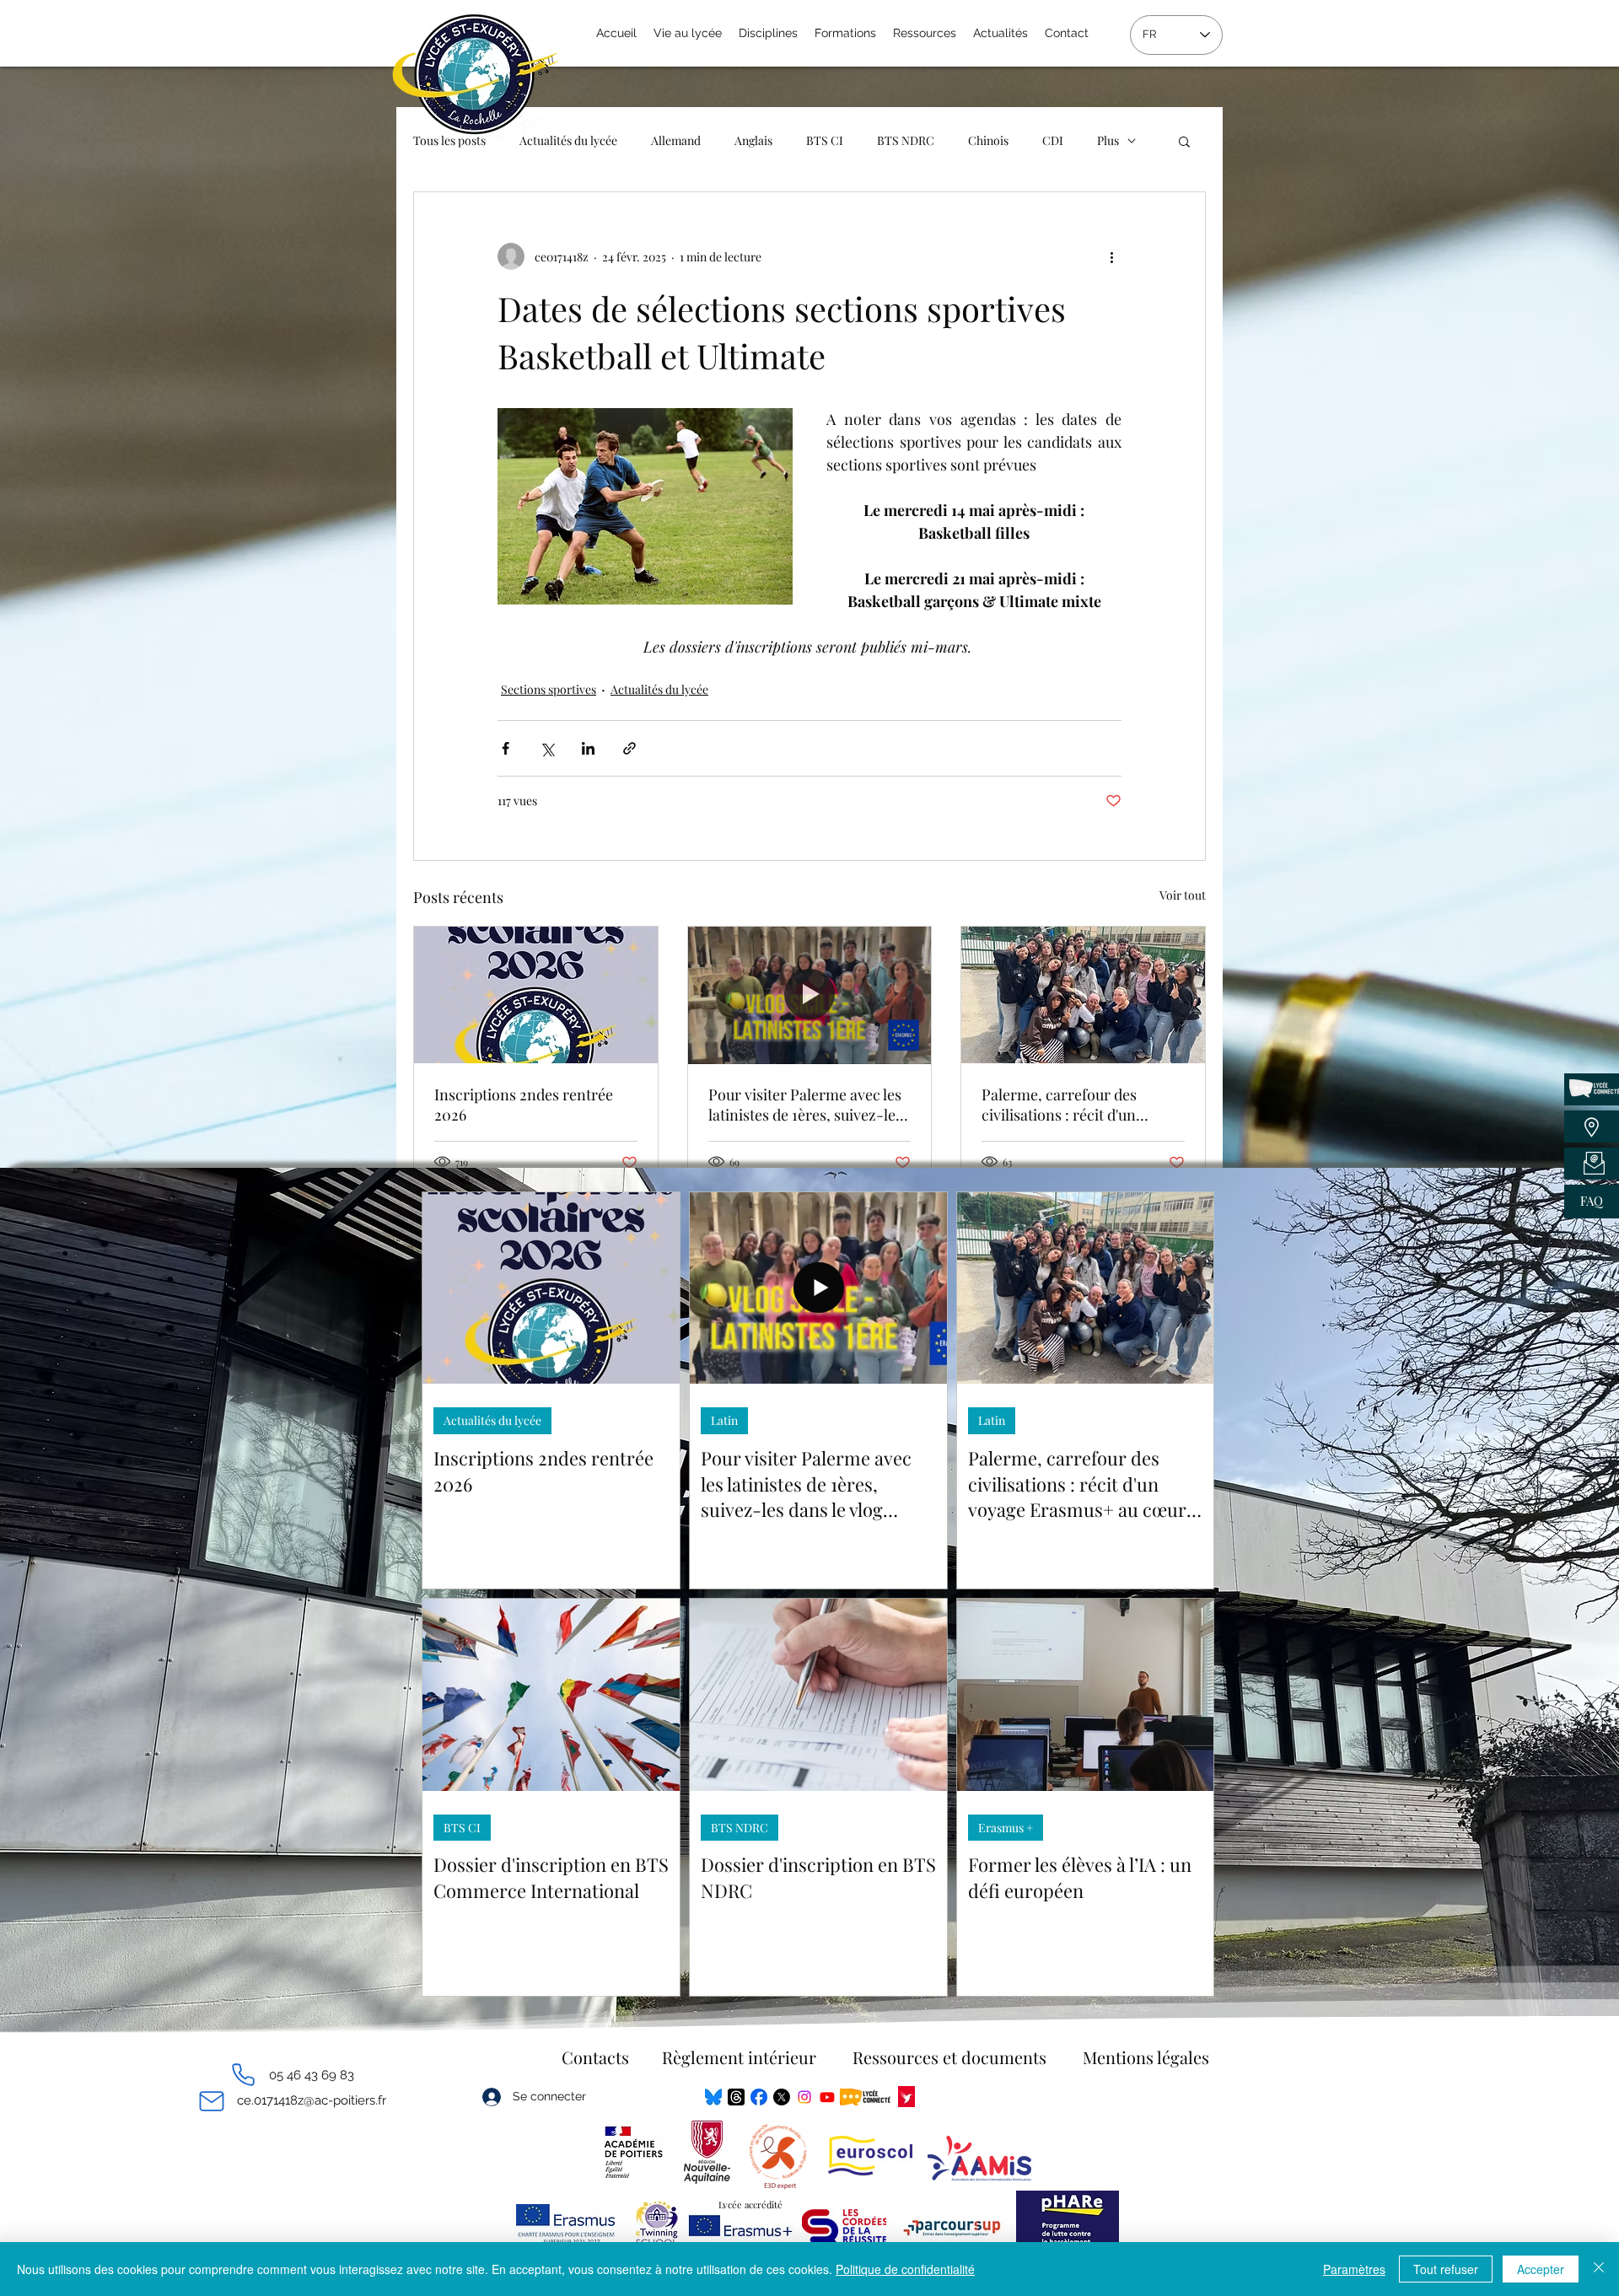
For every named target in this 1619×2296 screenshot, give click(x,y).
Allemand (676, 140)
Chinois (988, 140)
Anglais (753, 140)
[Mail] (211, 2101)
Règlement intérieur (739, 2057)
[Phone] (243, 2075)
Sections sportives (549, 689)
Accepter (1541, 2269)
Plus (1108, 140)
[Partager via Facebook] (506, 748)
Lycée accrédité (750, 2205)
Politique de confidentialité (905, 2269)
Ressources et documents (949, 2057)
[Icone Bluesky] (713, 2097)
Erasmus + (1006, 1828)
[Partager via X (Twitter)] (547, 748)
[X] (782, 2097)
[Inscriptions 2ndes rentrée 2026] (536, 995)
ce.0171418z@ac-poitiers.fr (312, 2100)
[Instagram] (804, 2097)
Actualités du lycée (568, 140)
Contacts (595, 2057)
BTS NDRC (906, 140)
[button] (1184, 141)
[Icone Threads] (736, 2097)
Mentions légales (1146, 2057)
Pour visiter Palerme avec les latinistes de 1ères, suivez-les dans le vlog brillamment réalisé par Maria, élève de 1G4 (805, 1105)
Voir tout (1183, 895)
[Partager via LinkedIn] (588, 748)
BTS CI (825, 140)
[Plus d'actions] (1111, 256)
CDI (1053, 140)
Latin (724, 1420)
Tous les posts (449, 140)
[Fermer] (1599, 2269)
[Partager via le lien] (629, 748)
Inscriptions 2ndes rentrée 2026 (524, 1105)
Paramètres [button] (1354, 2269)
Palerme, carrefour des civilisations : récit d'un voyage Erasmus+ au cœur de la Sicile (1080, 1105)
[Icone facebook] (759, 2097)
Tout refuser (1446, 2269)
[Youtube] (827, 2097)
